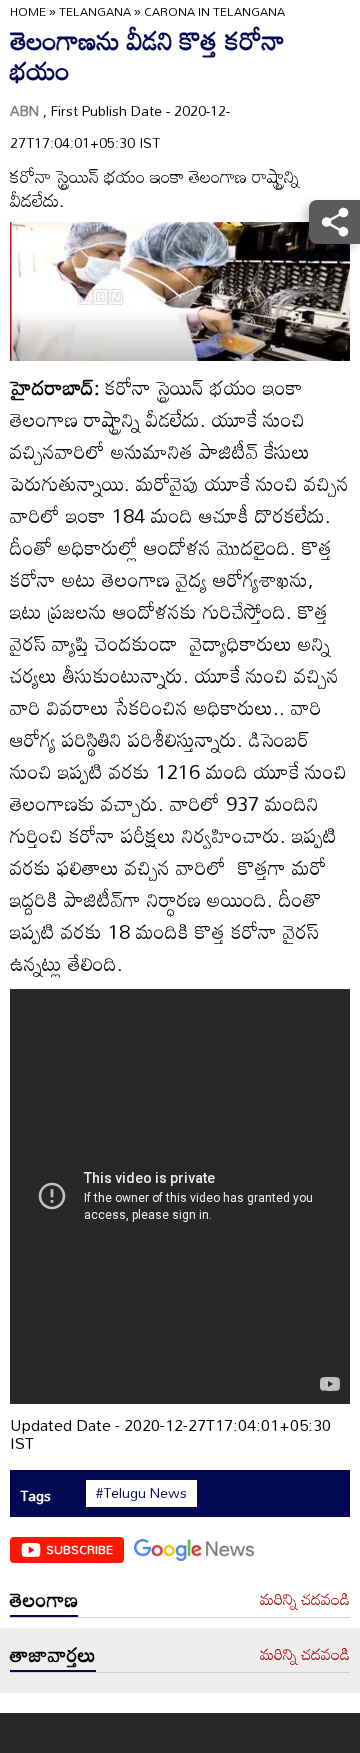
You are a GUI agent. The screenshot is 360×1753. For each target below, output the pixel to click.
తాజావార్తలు (53, 1654)
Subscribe (79, 1549)
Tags (35, 1495)
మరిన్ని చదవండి (305, 1600)
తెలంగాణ (44, 1599)
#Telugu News (141, 1493)
